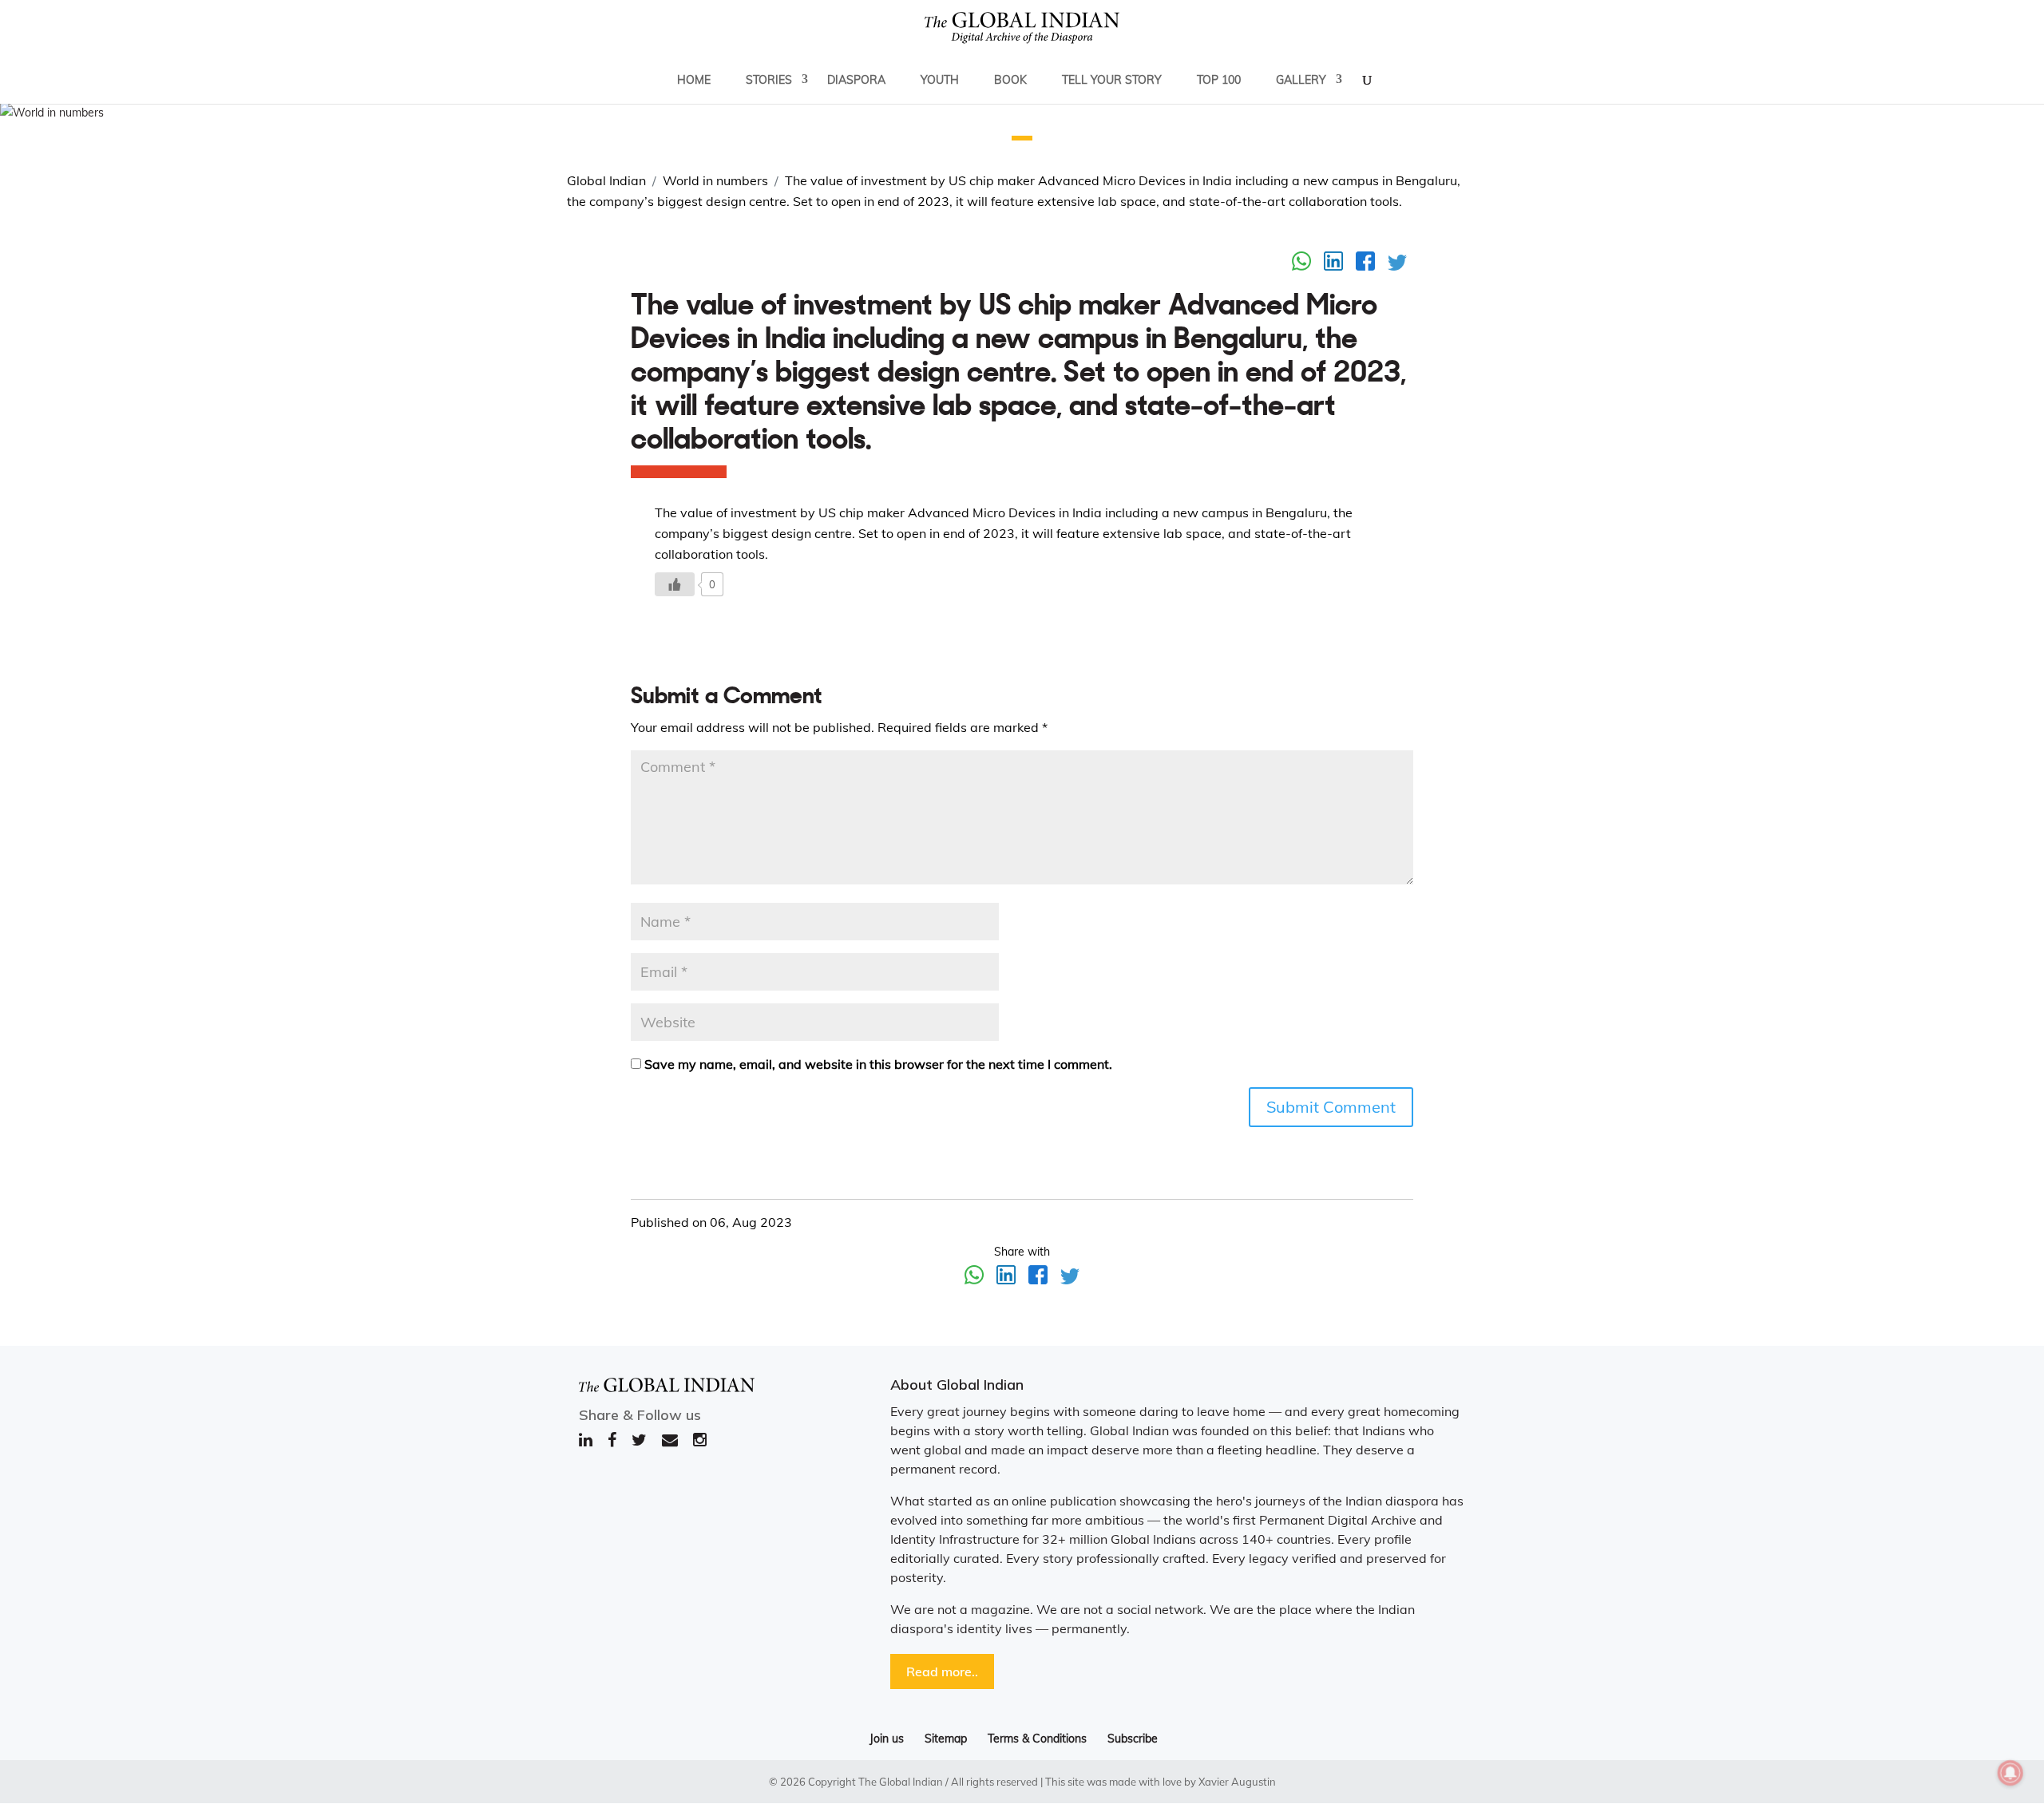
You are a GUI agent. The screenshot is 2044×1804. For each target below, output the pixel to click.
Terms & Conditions (1037, 1739)
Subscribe (1133, 1739)
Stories (769, 80)
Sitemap (946, 1739)
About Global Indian (957, 1385)
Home (694, 80)
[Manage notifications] (2010, 1773)
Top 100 (1219, 80)
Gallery (1301, 80)
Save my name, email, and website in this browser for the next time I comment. (878, 1064)
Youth (940, 80)
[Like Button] (675, 584)
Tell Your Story (1112, 80)
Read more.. (942, 1671)
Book (1010, 80)
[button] (1022, 138)
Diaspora (856, 80)
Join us (887, 1739)
